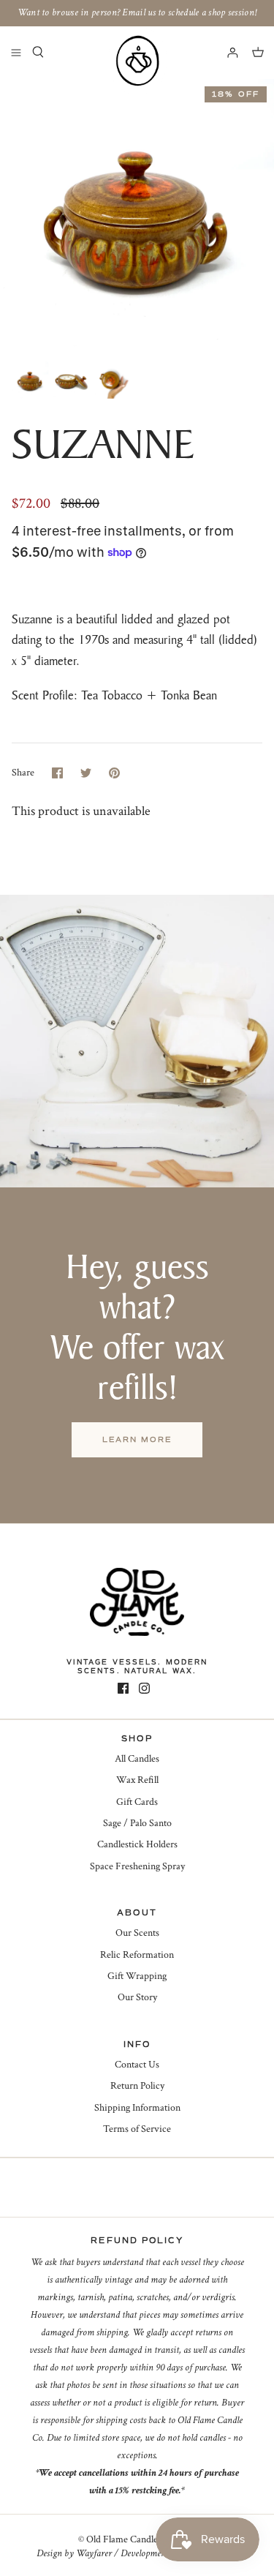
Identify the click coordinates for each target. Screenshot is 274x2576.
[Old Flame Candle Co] (137, 61)
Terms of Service (137, 2129)
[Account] (226, 52)
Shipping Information (137, 2108)
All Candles (137, 1759)
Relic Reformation (137, 1955)
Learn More (137, 1439)
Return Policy (137, 2086)
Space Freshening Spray (137, 1866)
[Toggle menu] (16, 52)
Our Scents (137, 1933)
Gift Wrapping (137, 1976)
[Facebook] (123, 1688)
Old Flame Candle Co (129, 2539)
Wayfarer (94, 2553)
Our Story (137, 1997)
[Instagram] (144, 1688)
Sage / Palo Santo (137, 1823)
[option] (137, 216)
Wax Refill (137, 1780)
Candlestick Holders (137, 1844)
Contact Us (137, 2065)
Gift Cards (137, 1802)
